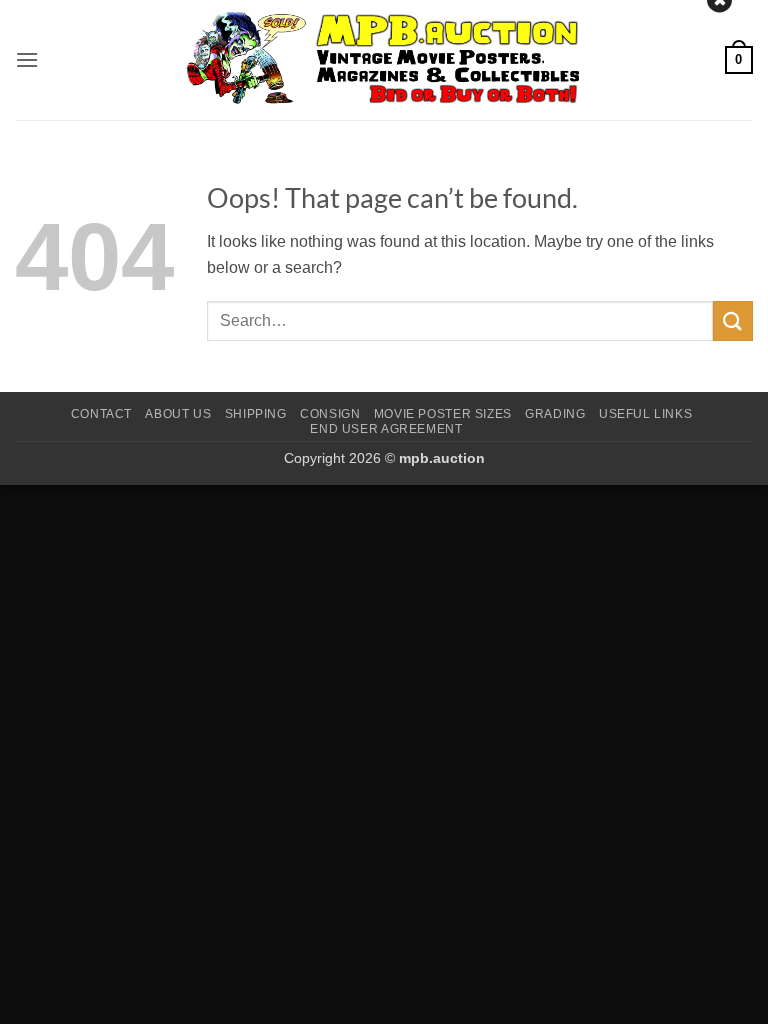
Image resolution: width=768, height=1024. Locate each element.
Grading (555, 414)
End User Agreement (386, 429)
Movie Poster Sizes (443, 414)
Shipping (256, 414)
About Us (178, 414)
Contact (101, 414)
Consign (330, 414)
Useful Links (645, 414)
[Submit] (733, 320)
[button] (27, 59)
